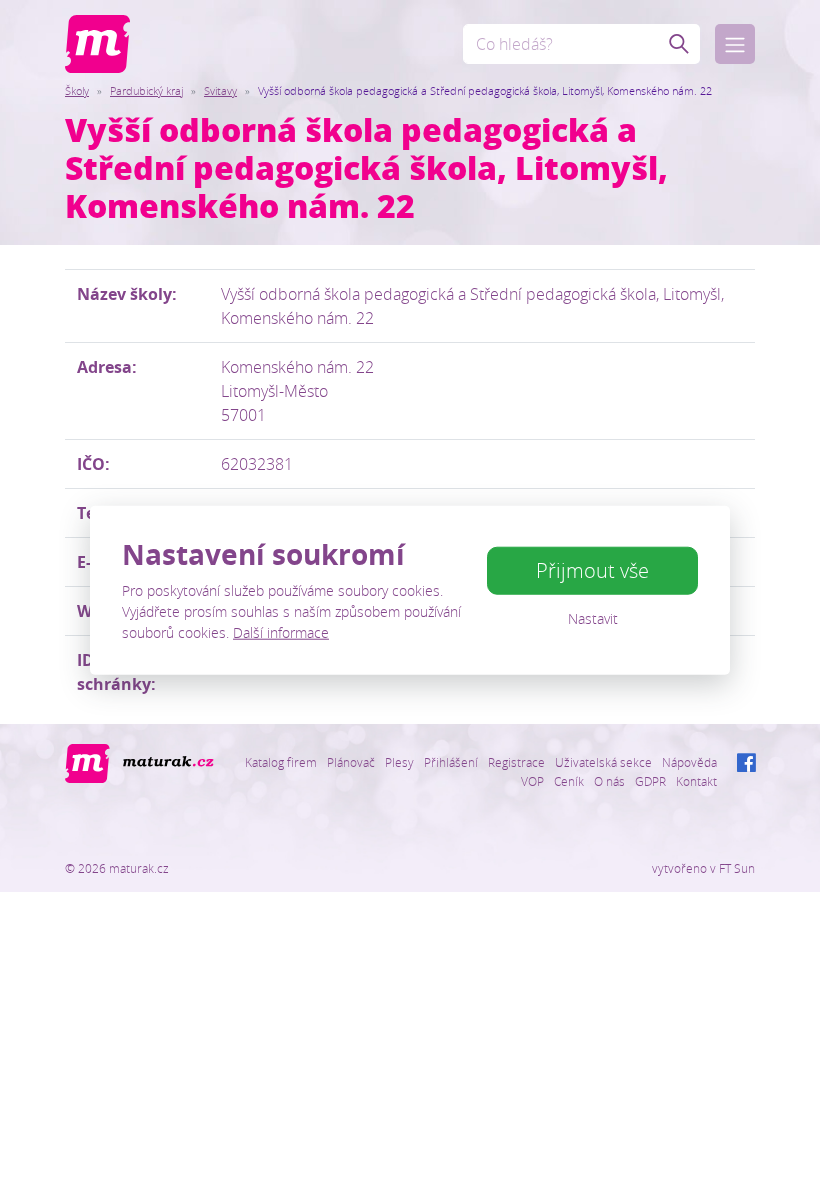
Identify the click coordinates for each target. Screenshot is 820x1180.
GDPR (650, 781)
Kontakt (696, 781)
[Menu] (735, 44)
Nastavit (593, 618)
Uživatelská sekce (603, 762)
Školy (77, 90)
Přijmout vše (592, 570)
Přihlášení (451, 762)
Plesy (399, 762)
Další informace (281, 631)
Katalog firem (281, 762)
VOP (532, 781)
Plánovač (351, 762)
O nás (609, 781)
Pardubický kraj (146, 90)
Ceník (569, 781)
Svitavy (220, 90)
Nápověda (689, 762)
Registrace (516, 762)
